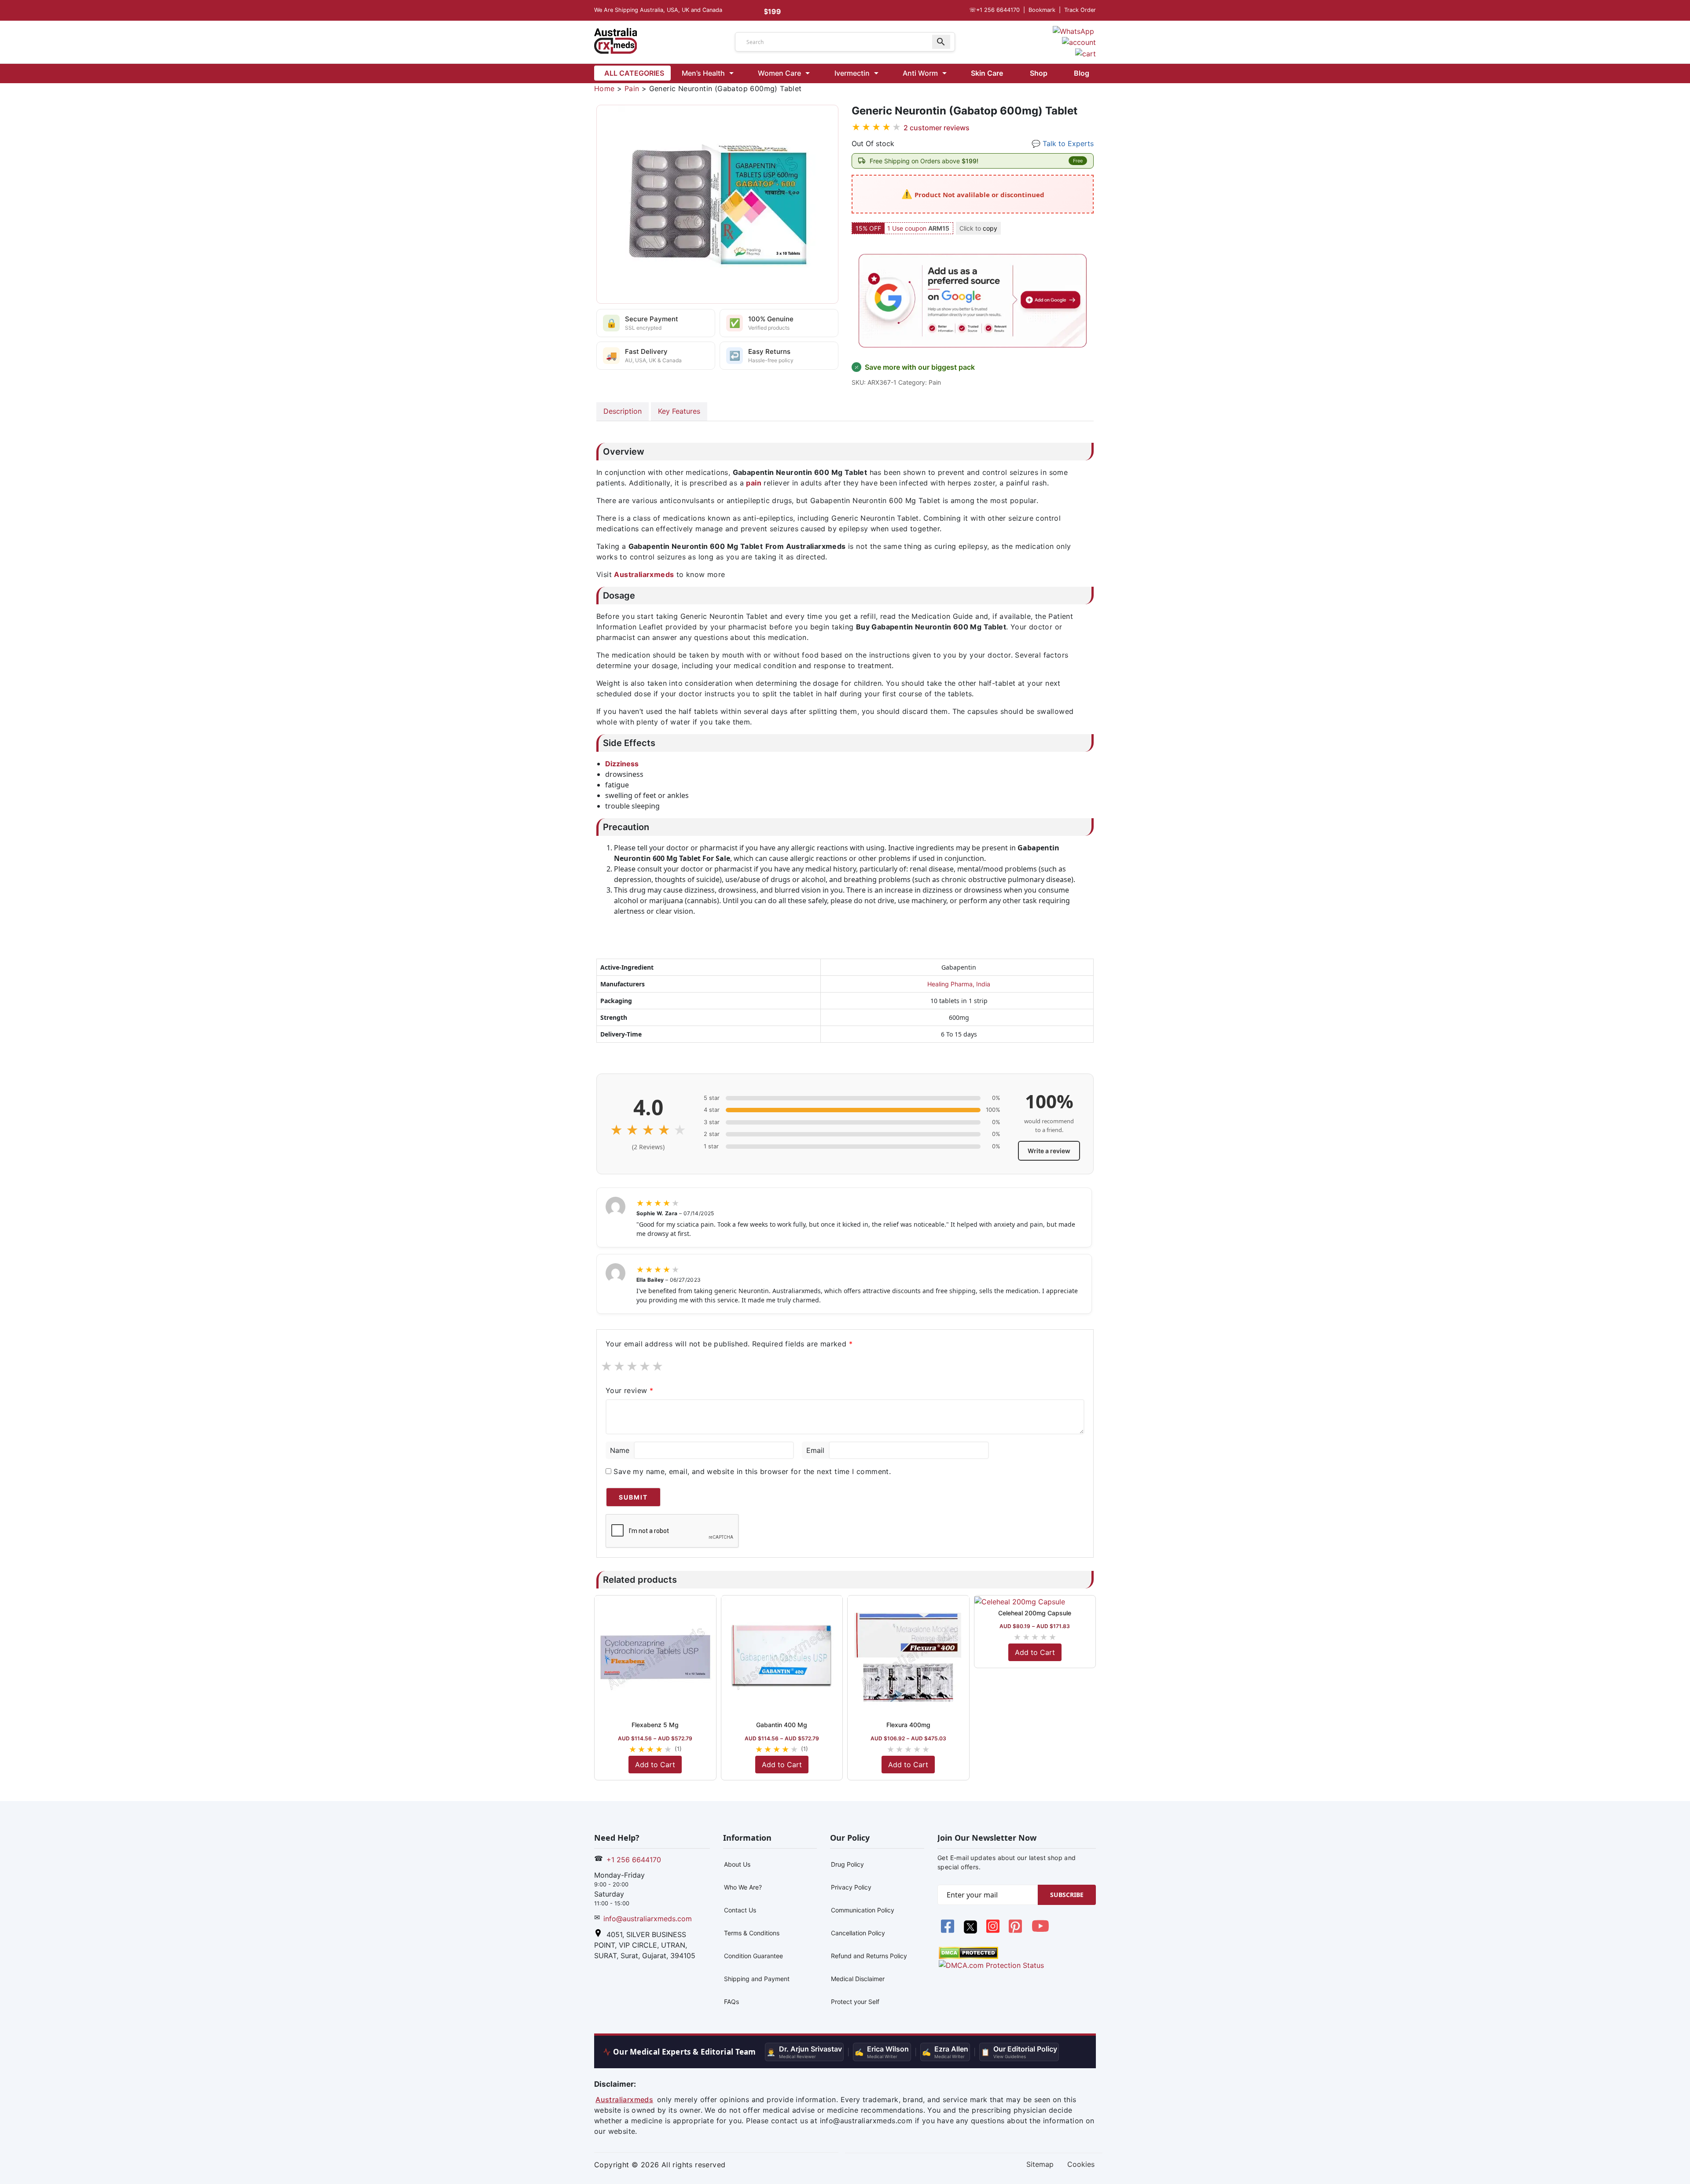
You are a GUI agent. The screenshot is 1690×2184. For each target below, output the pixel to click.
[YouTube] (1040, 1931)
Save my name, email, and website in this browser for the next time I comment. (752, 1471)
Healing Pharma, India (959, 984)
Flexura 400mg (908, 1725)
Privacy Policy (851, 1887)
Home (604, 88)
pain (754, 483)
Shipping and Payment (757, 1979)
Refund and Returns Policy (869, 1956)
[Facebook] (949, 1931)
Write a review (1049, 1151)
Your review (629, 1390)
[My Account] (1079, 42)
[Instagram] (994, 1931)
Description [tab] (623, 411)
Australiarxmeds (644, 574)
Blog (1082, 73)
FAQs (731, 2002)
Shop (1039, 73)
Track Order (1080, 10)
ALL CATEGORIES (634, 73)
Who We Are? (743, 1887)
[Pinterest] (1016, 1931)
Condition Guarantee (753, 1956)
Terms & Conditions (752, 1933)
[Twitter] (971, 1931)
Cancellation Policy (858, 1933)
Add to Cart (655, 1765)
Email (815, 1450)
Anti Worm (920, 73)
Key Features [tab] (679, 411)
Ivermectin (852, 73)
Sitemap (1040, 2164)
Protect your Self (855, 2002)
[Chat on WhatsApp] (1073, 30)
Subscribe (1067, 1895)
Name (620, 1450)
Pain (632, 88)
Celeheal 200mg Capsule (1035, 1613)
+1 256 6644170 (994, 10)
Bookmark (1042, 10)
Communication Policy (863, 1910)
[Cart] (1086, 53)
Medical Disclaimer (858, 1979)
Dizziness (622, 764)
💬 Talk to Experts (1063, 143)
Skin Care (987, 73)
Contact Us (740, 1910)
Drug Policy (847, 1864)
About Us (737, 1864)
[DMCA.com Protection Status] (968, 1952)
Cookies (1081, 2164)
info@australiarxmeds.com (648, 1919)
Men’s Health (703, 73)
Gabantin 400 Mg (782, 1725)
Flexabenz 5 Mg (655, 1725)
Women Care (779, 73)
